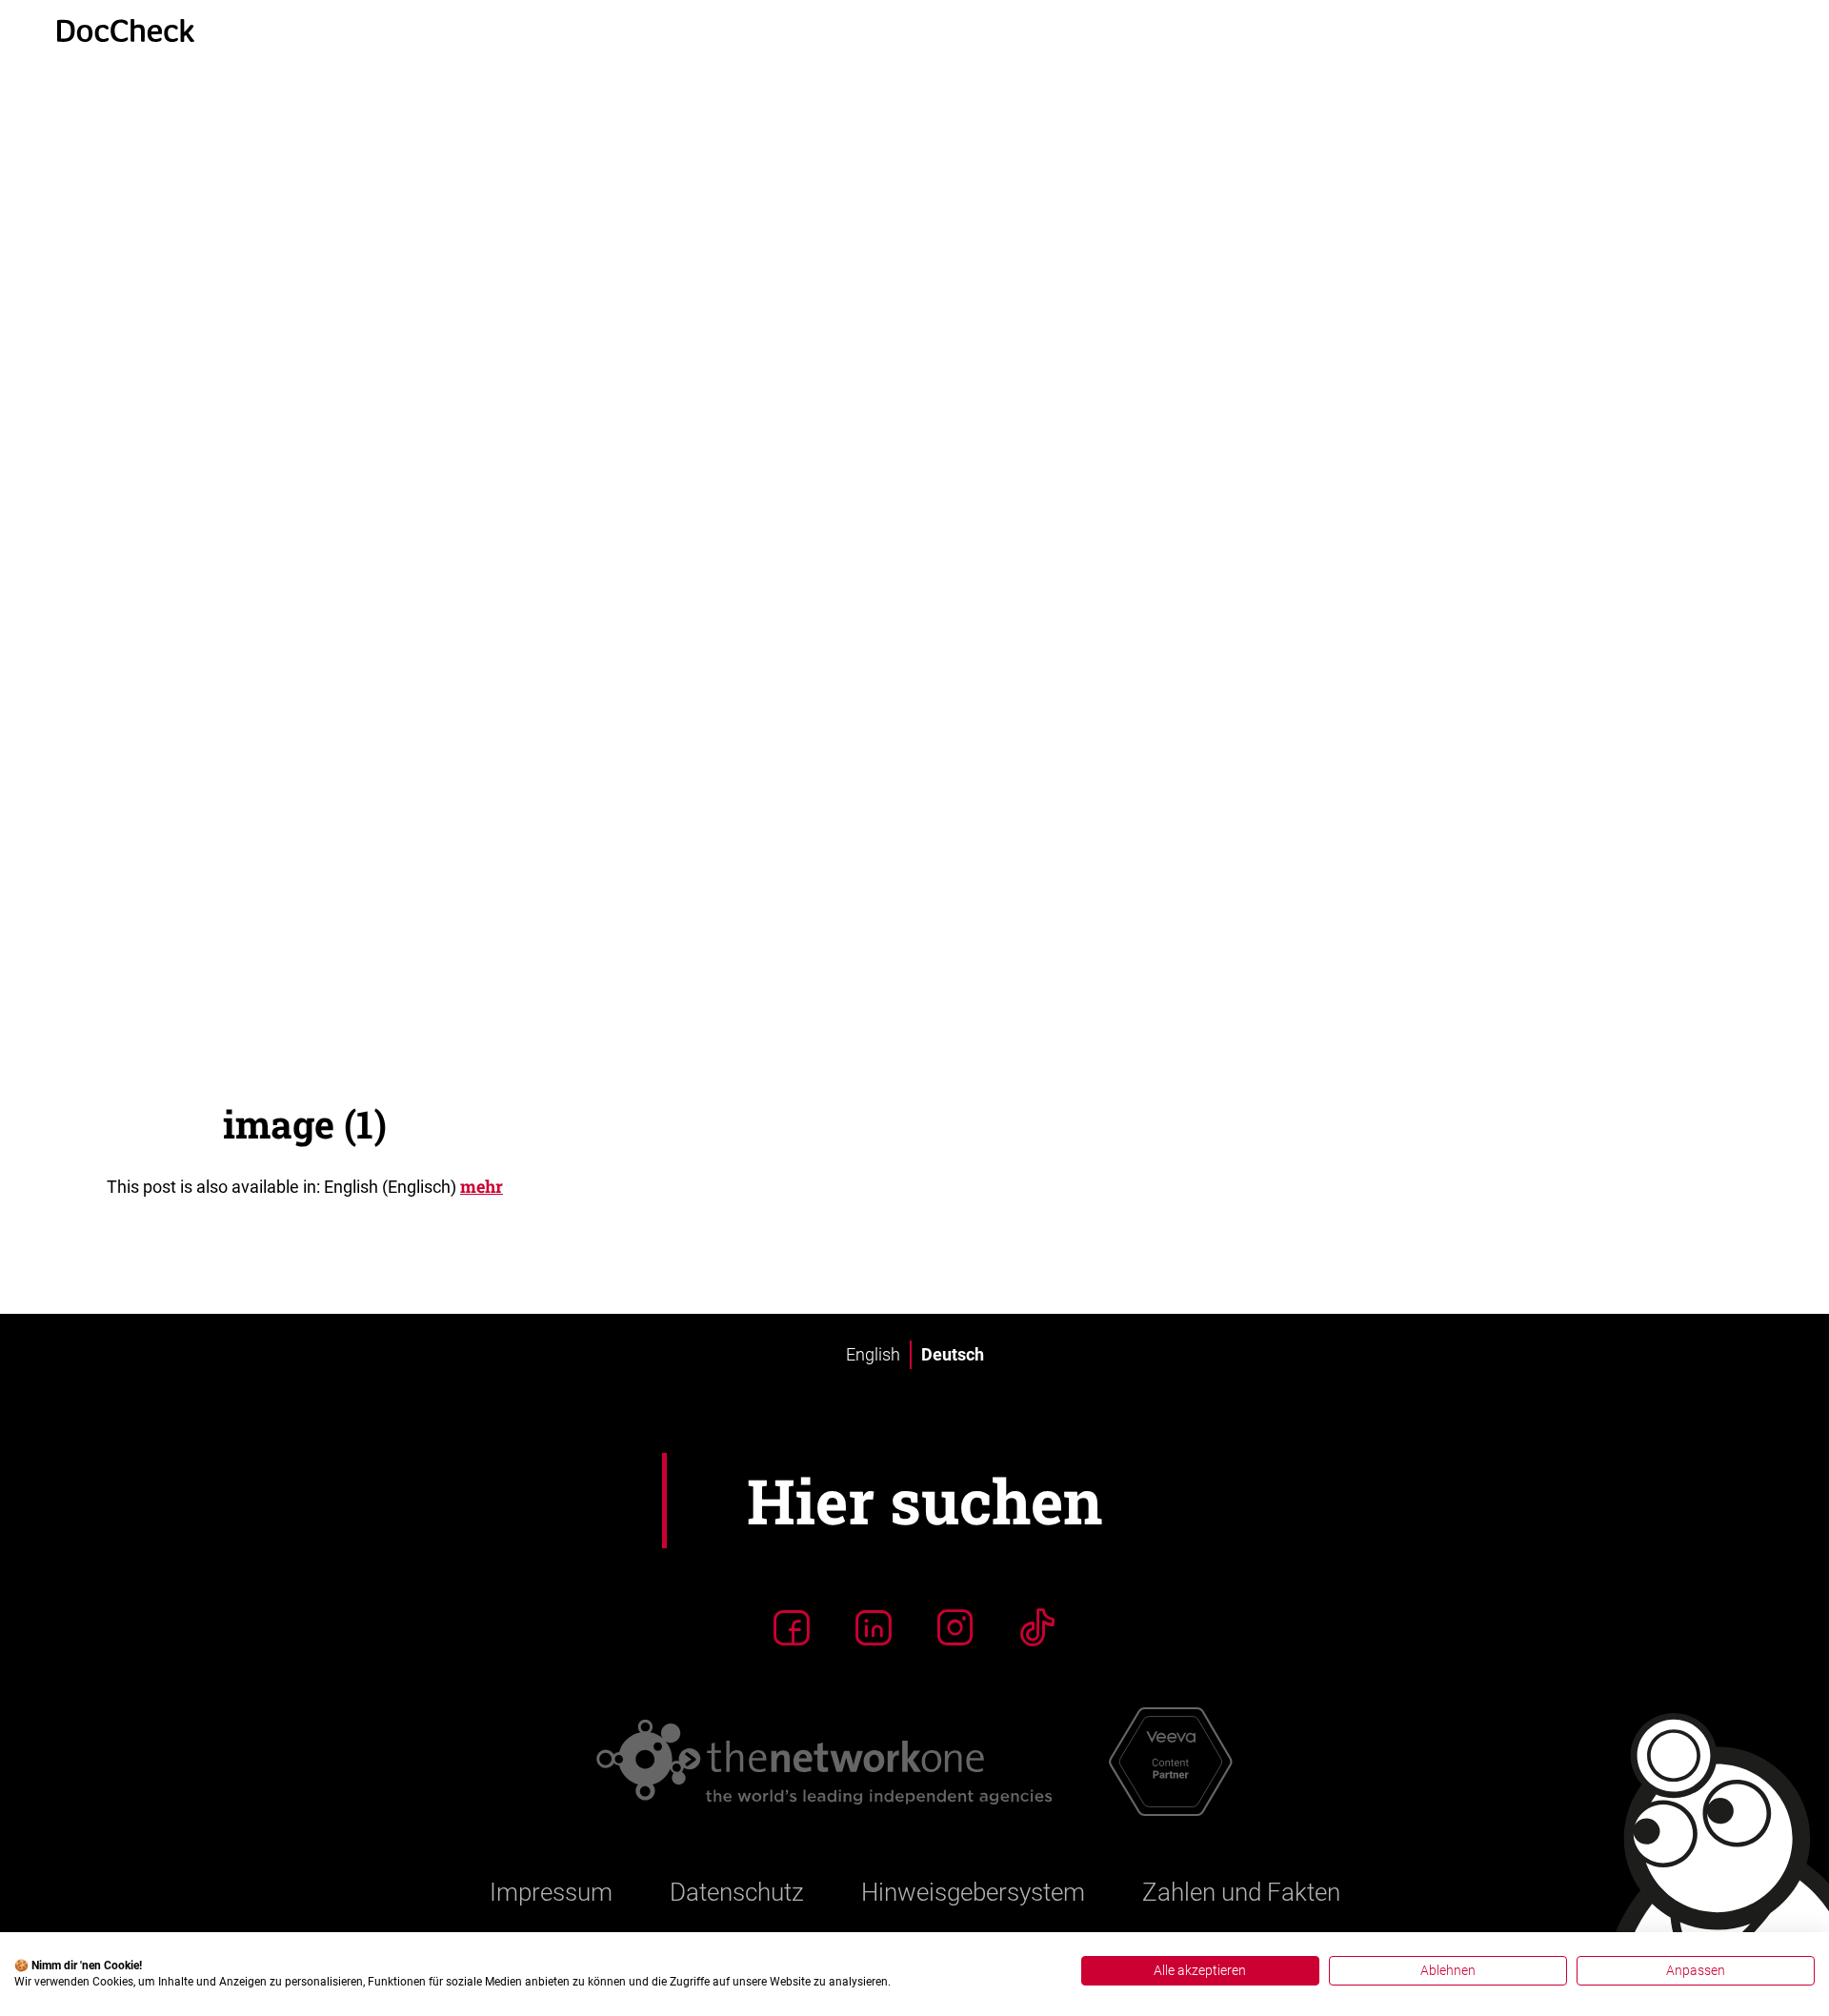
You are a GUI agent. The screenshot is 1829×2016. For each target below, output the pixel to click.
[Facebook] (792, 1575)
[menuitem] (873, 1302)
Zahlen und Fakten (1241, 1840)
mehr (482, 1134)
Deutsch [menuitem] (953, 1302)
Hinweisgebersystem (973, 1840)
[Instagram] (955, 1575)
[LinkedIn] (874, 1575)
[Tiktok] (1037, 1575)
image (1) (305, 1071)
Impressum (551, 1840)
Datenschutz (737, 1840)
